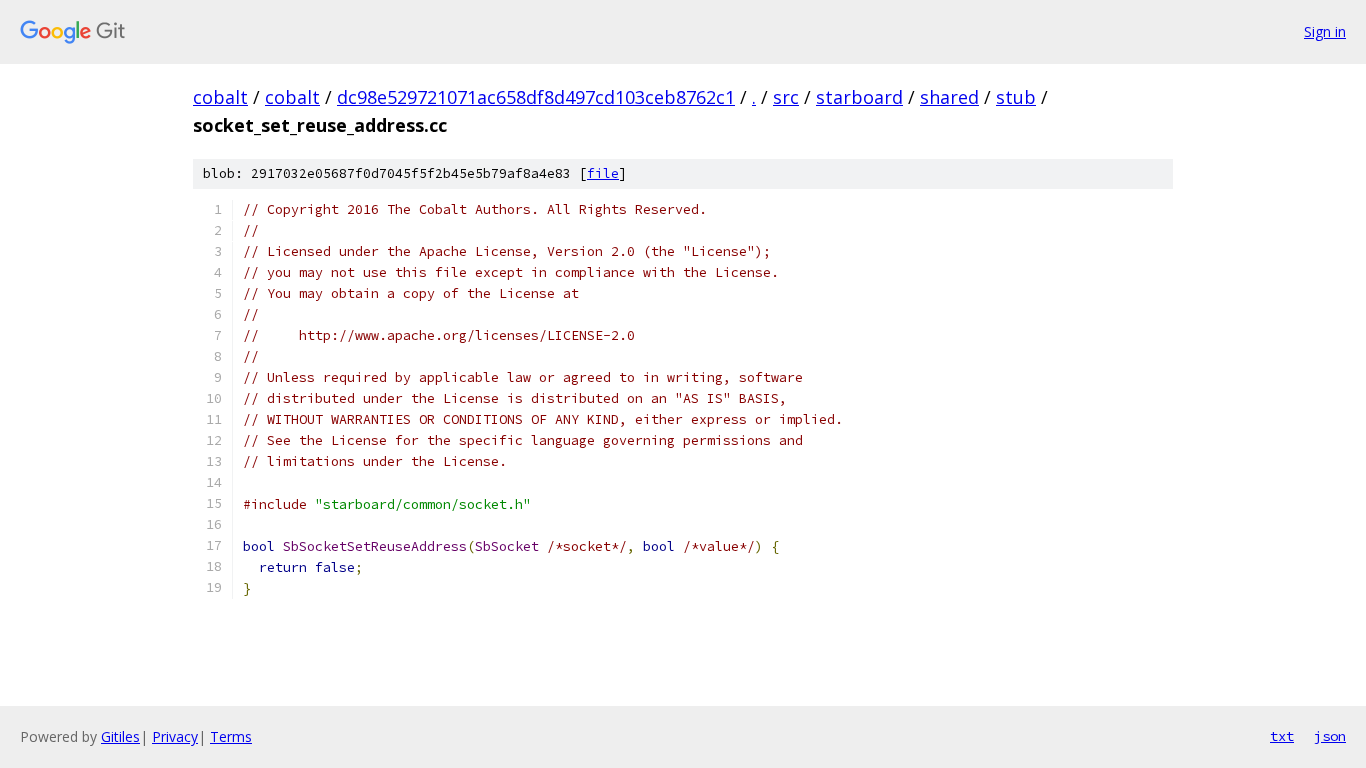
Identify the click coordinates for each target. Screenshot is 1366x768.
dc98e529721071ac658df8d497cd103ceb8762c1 (536, 97)
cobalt (220, 97)
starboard (859, 97)
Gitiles (120, 736)
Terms (231, 736)
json (1330, 736)
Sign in (1325, 31)
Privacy (175, 736)
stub (1016, 97)
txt (1282, 736)
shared (949, 97)
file (603, 173)
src (786, 97)
